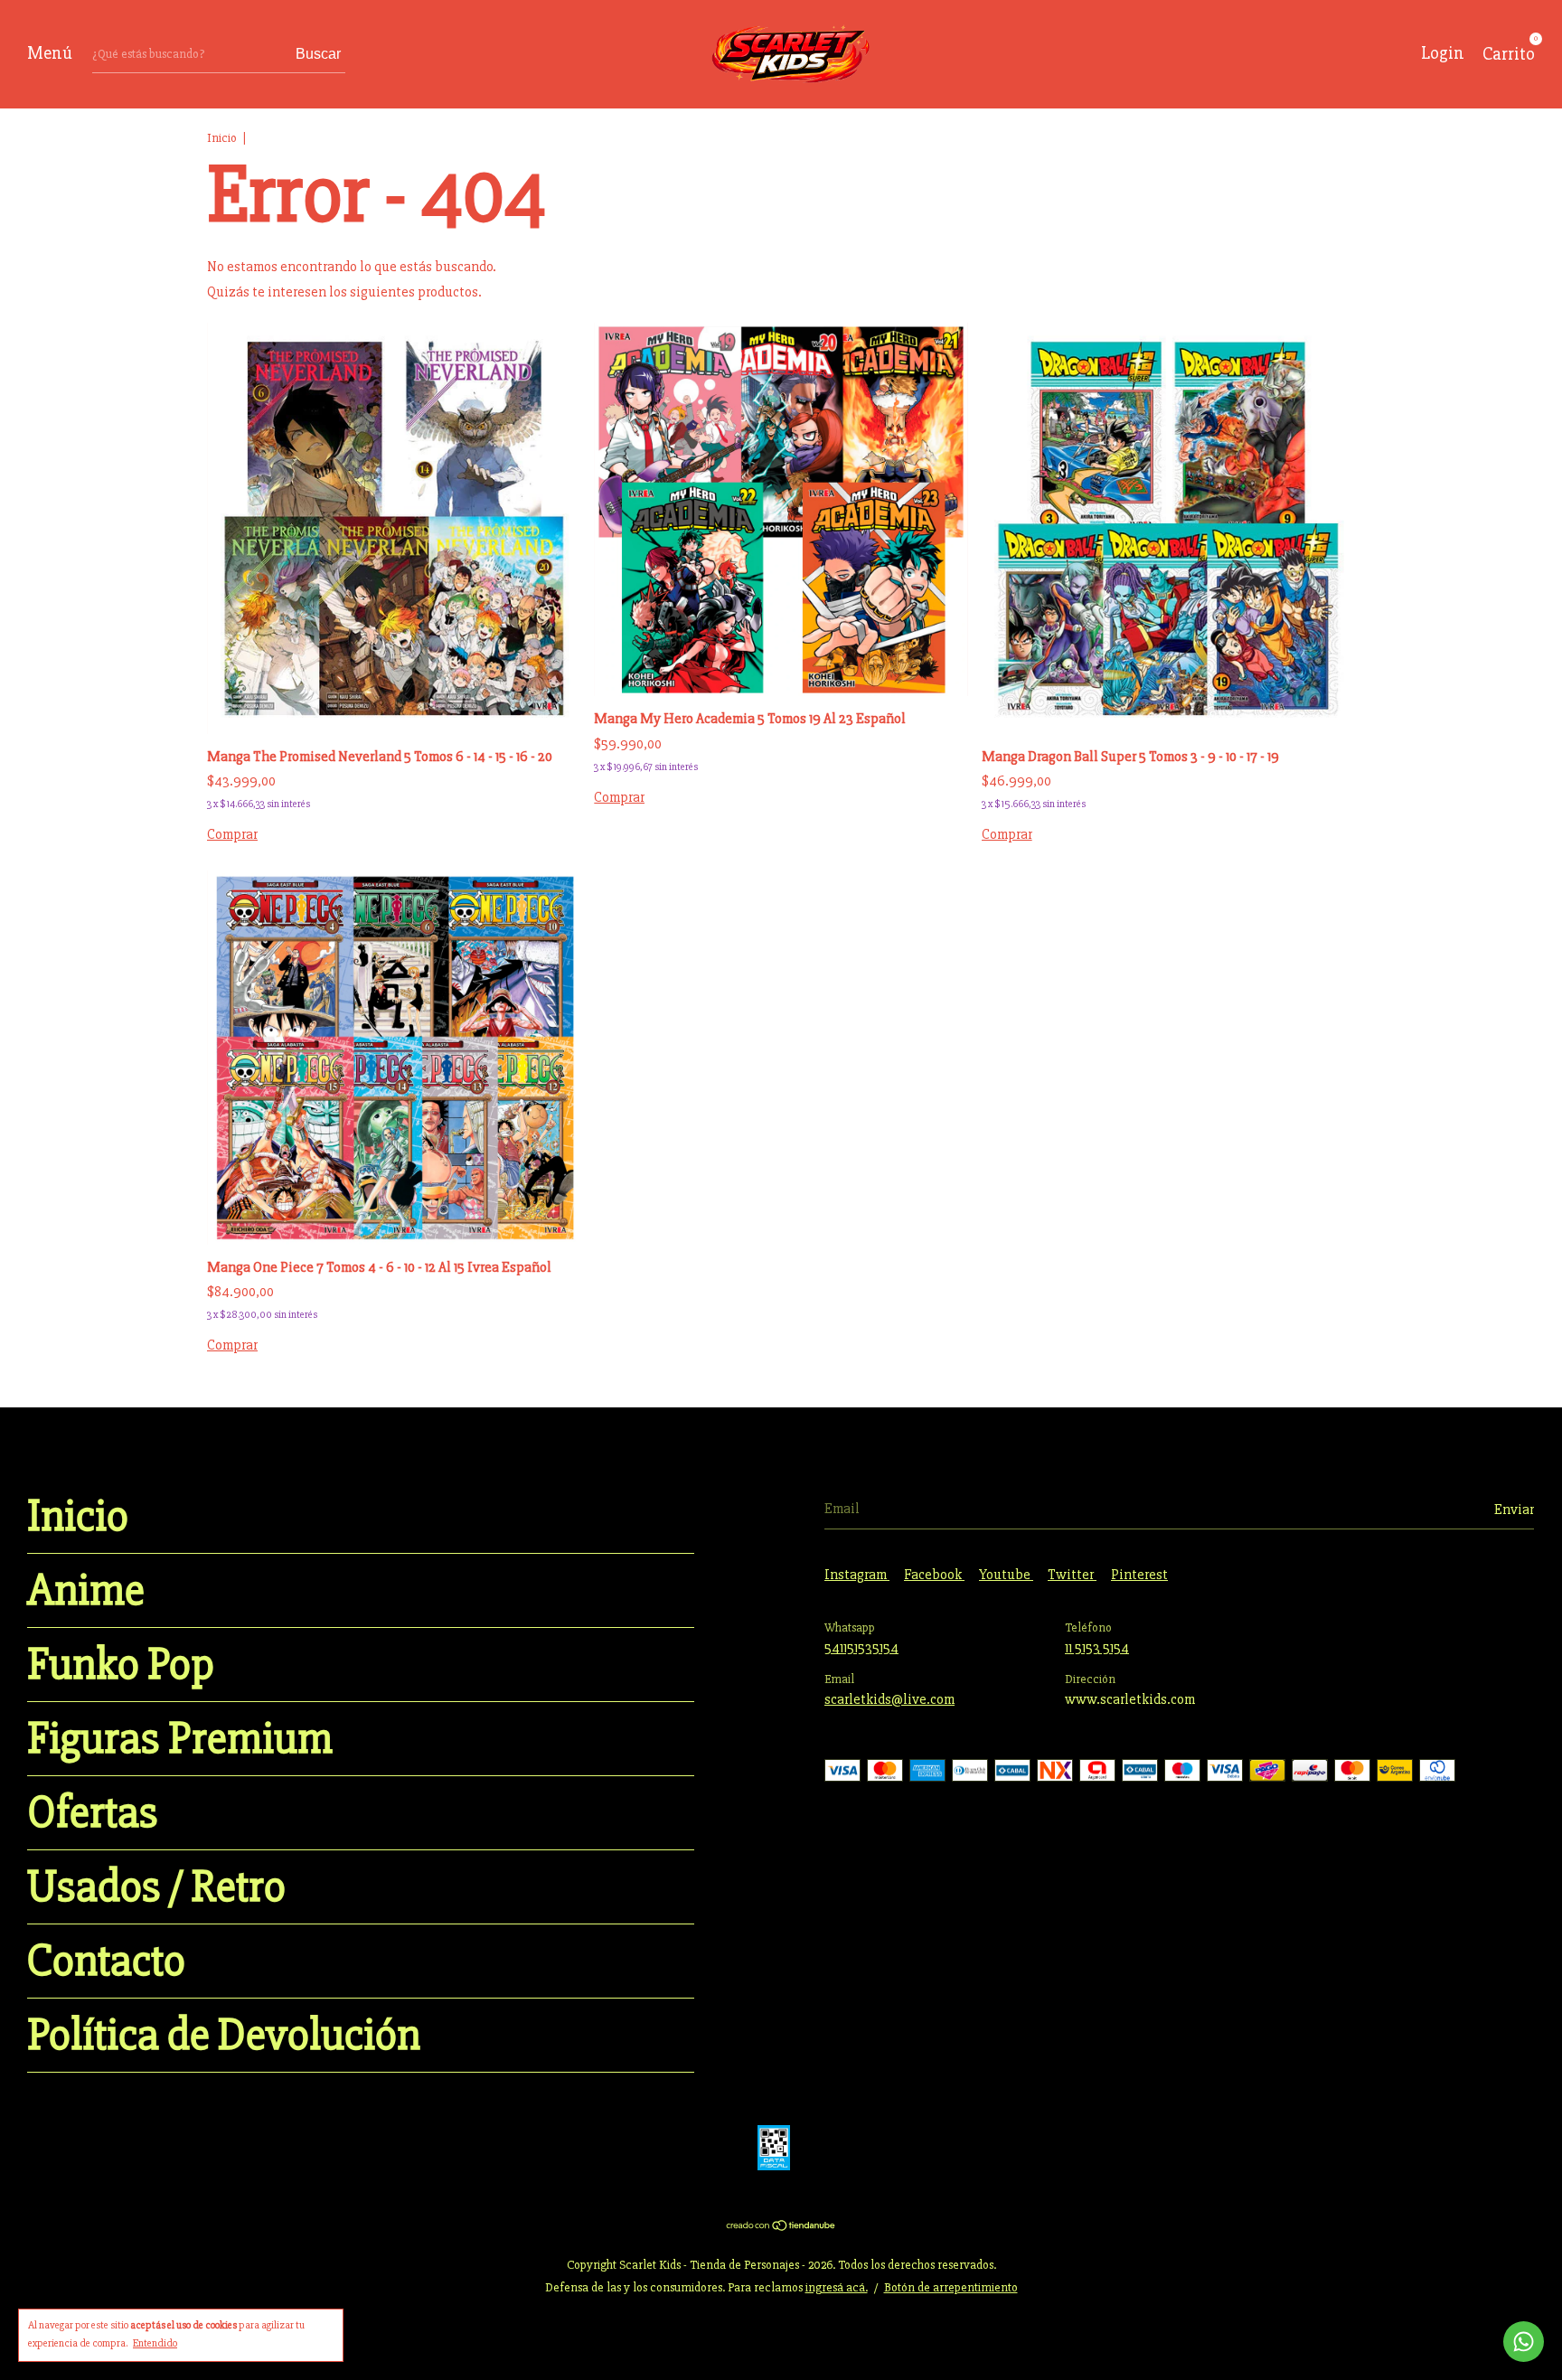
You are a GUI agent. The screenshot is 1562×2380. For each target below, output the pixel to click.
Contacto (106, 1961)
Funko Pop (121, 1665)
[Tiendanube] (781, 2227)
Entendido (155, 2343)
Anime (86, 1590)
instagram (857, 1575)
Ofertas (93, 1813)
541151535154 (861, 1648)
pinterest (1139, 1575)
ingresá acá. (837, 2287)
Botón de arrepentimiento (951, 2287)
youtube (1006, 1575)
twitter (1072, 1575)
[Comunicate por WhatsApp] (1524, 2342)
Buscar (318, 54)
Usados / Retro (156, 1887)
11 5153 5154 (1097, 1648)
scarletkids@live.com (889, 1699)
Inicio (222, 138)
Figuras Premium (180, 1739)
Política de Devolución (224, 2035)
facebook (934, 1575)
